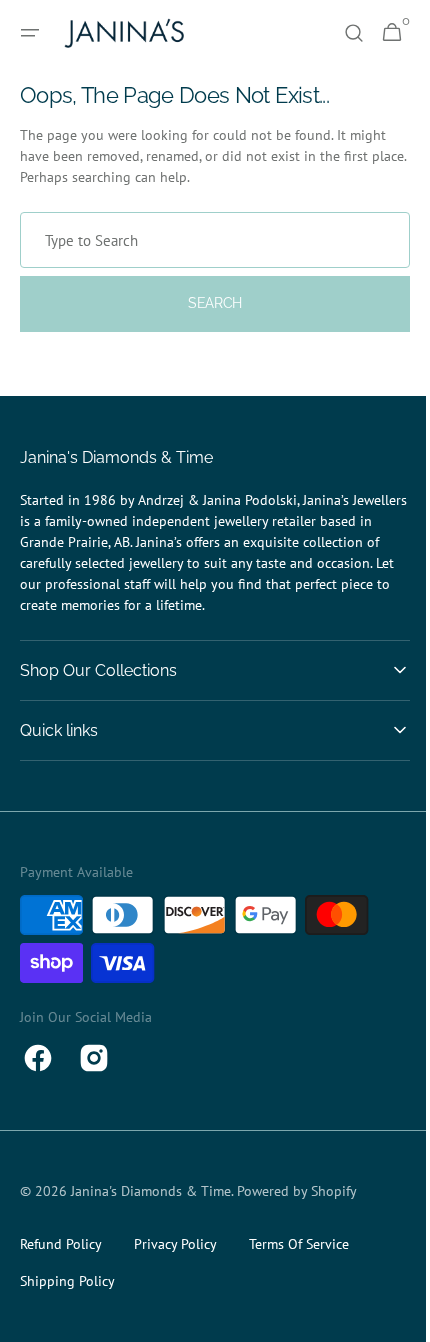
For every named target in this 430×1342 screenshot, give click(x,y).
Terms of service (299, 1244)
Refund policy (61, 1244)
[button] (30, 33)
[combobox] (207, 240)
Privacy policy (175, 1244)
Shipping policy (67, 1281)
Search (207, 303)
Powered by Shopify (297, 1191)
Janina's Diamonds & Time (151, 1191)
